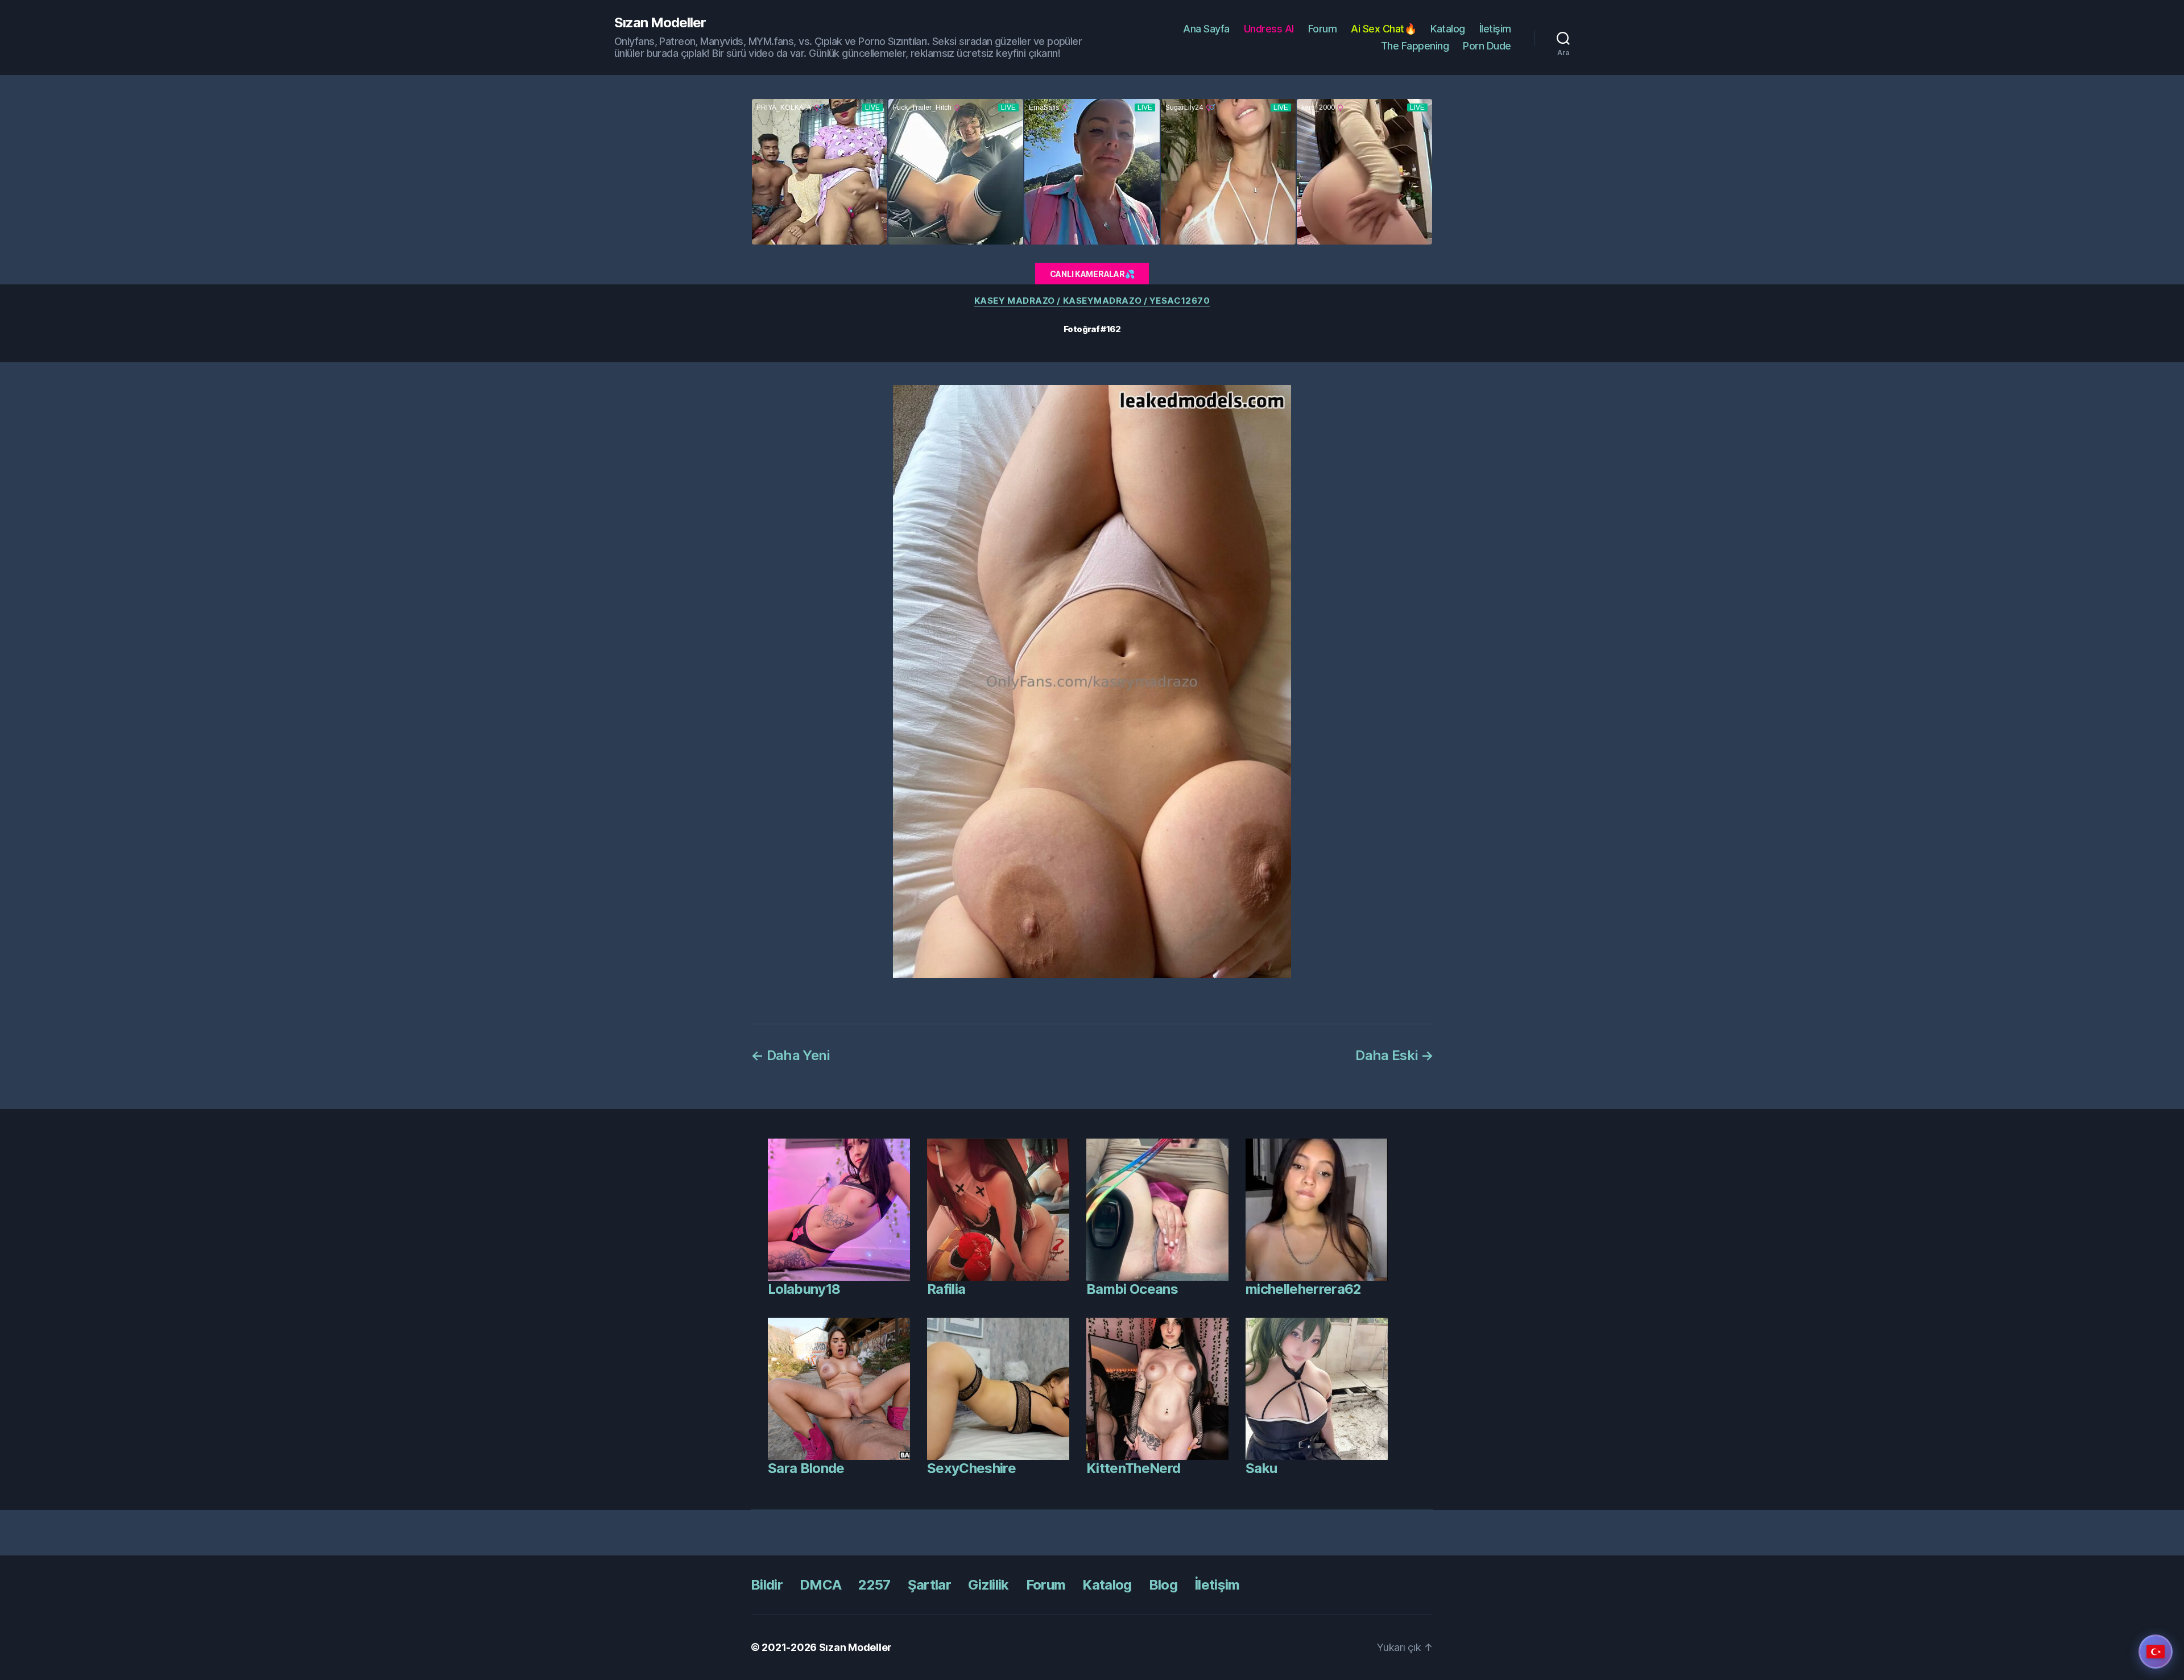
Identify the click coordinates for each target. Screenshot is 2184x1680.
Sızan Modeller (660, 23)
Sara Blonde (806, 1468)
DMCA (820, 1585)
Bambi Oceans (1132, 1289)
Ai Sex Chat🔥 (1383, 29)
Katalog (1448, 29)
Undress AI (1269, 29)
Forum (1323, 29)
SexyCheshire (971, 1468)
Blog (1163, 1585)
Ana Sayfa (1206, 29)
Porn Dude (1487, 46)
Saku (1261, 1468)
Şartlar (929, 1585)
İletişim (1495, 29)
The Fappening (1415, 46)
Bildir (767, 1585)
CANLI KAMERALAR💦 (1092, 274)
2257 (874, 1585)
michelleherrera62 (1304, 1289)
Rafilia (946, 1289)
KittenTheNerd (1133, 1468)
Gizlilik (988, 1585)
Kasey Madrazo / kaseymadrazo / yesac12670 (1092, 301)
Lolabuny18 (804, 1289)
